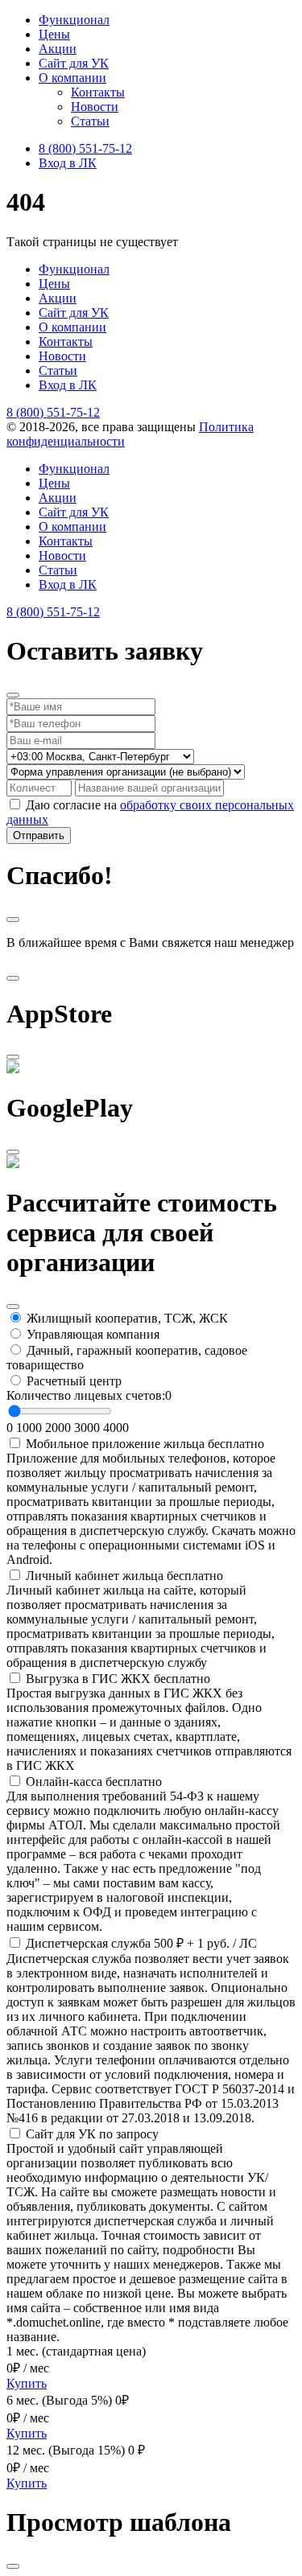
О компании (72, 78)
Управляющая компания (93, 1334)
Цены (54, 34)
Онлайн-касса (94, 1782)
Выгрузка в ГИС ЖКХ (118, 1679)
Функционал (74, 20)
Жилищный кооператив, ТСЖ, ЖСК (127, 1318)
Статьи (90, 121)
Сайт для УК (74, 63)
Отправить (39, 835)
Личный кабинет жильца (124, 1576)
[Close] (13, 695)
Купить (27, 2383)
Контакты (98, 92)
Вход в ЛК (68, 163)
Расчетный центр (74, 1381)
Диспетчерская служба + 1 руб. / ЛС (141, 1943)
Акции (58, 49)
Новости (95, 107)
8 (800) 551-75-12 (85, 148)
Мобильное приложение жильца (145, 1444)
